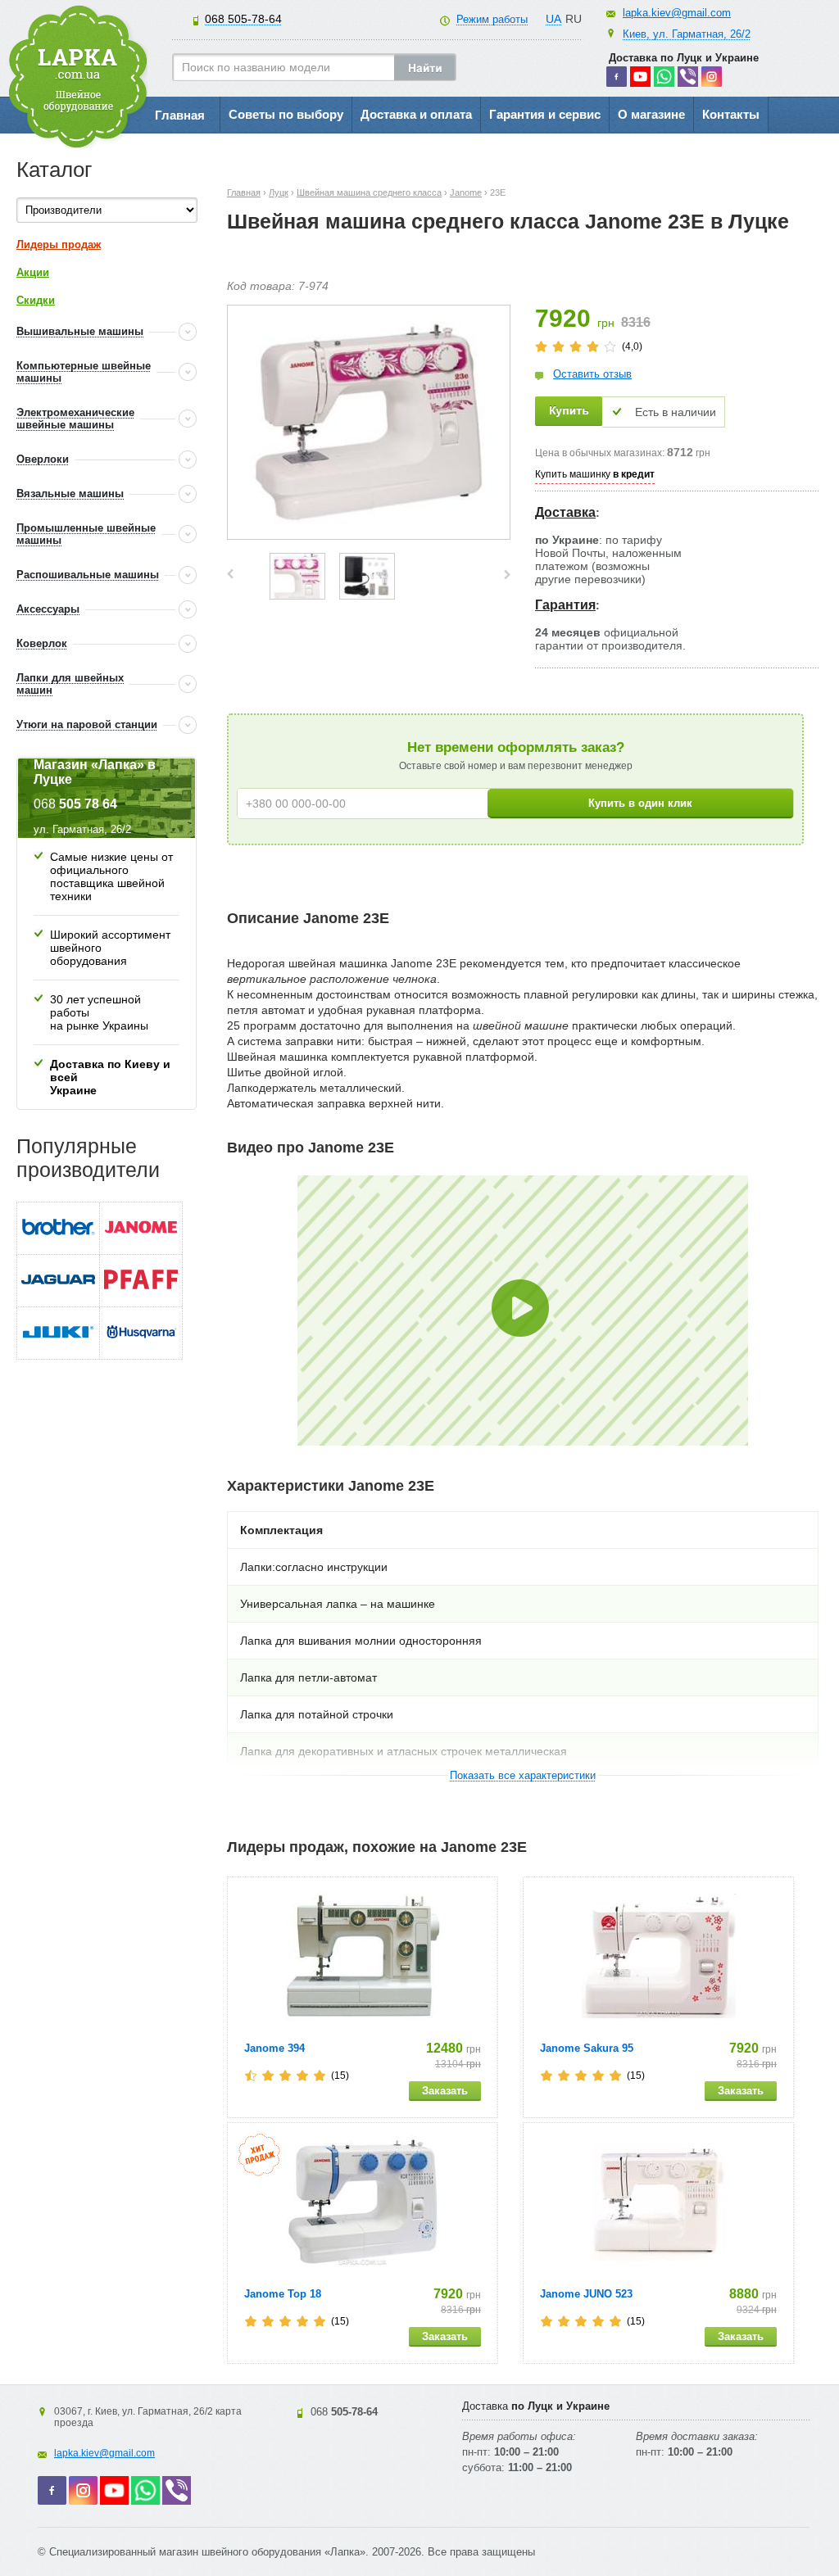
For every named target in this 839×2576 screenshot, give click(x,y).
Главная (180, 115)
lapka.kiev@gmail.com (677, 13)
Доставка (565, 512)
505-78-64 (243, 19)
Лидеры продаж (59, 244)
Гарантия (565, 605)
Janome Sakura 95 (587, 2048)
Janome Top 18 (283, 2294)
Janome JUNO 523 (586, 2294)
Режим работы (492, 19)
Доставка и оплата (416, 114)
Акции (33, 272)
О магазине (651, 114)
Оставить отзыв (592, 374)
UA (553, 19)
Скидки (36, 300)
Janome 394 (274, 2048)
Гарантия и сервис (545, 114)
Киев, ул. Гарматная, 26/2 (687, 34)
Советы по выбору (286, 114)
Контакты (731, 114)
